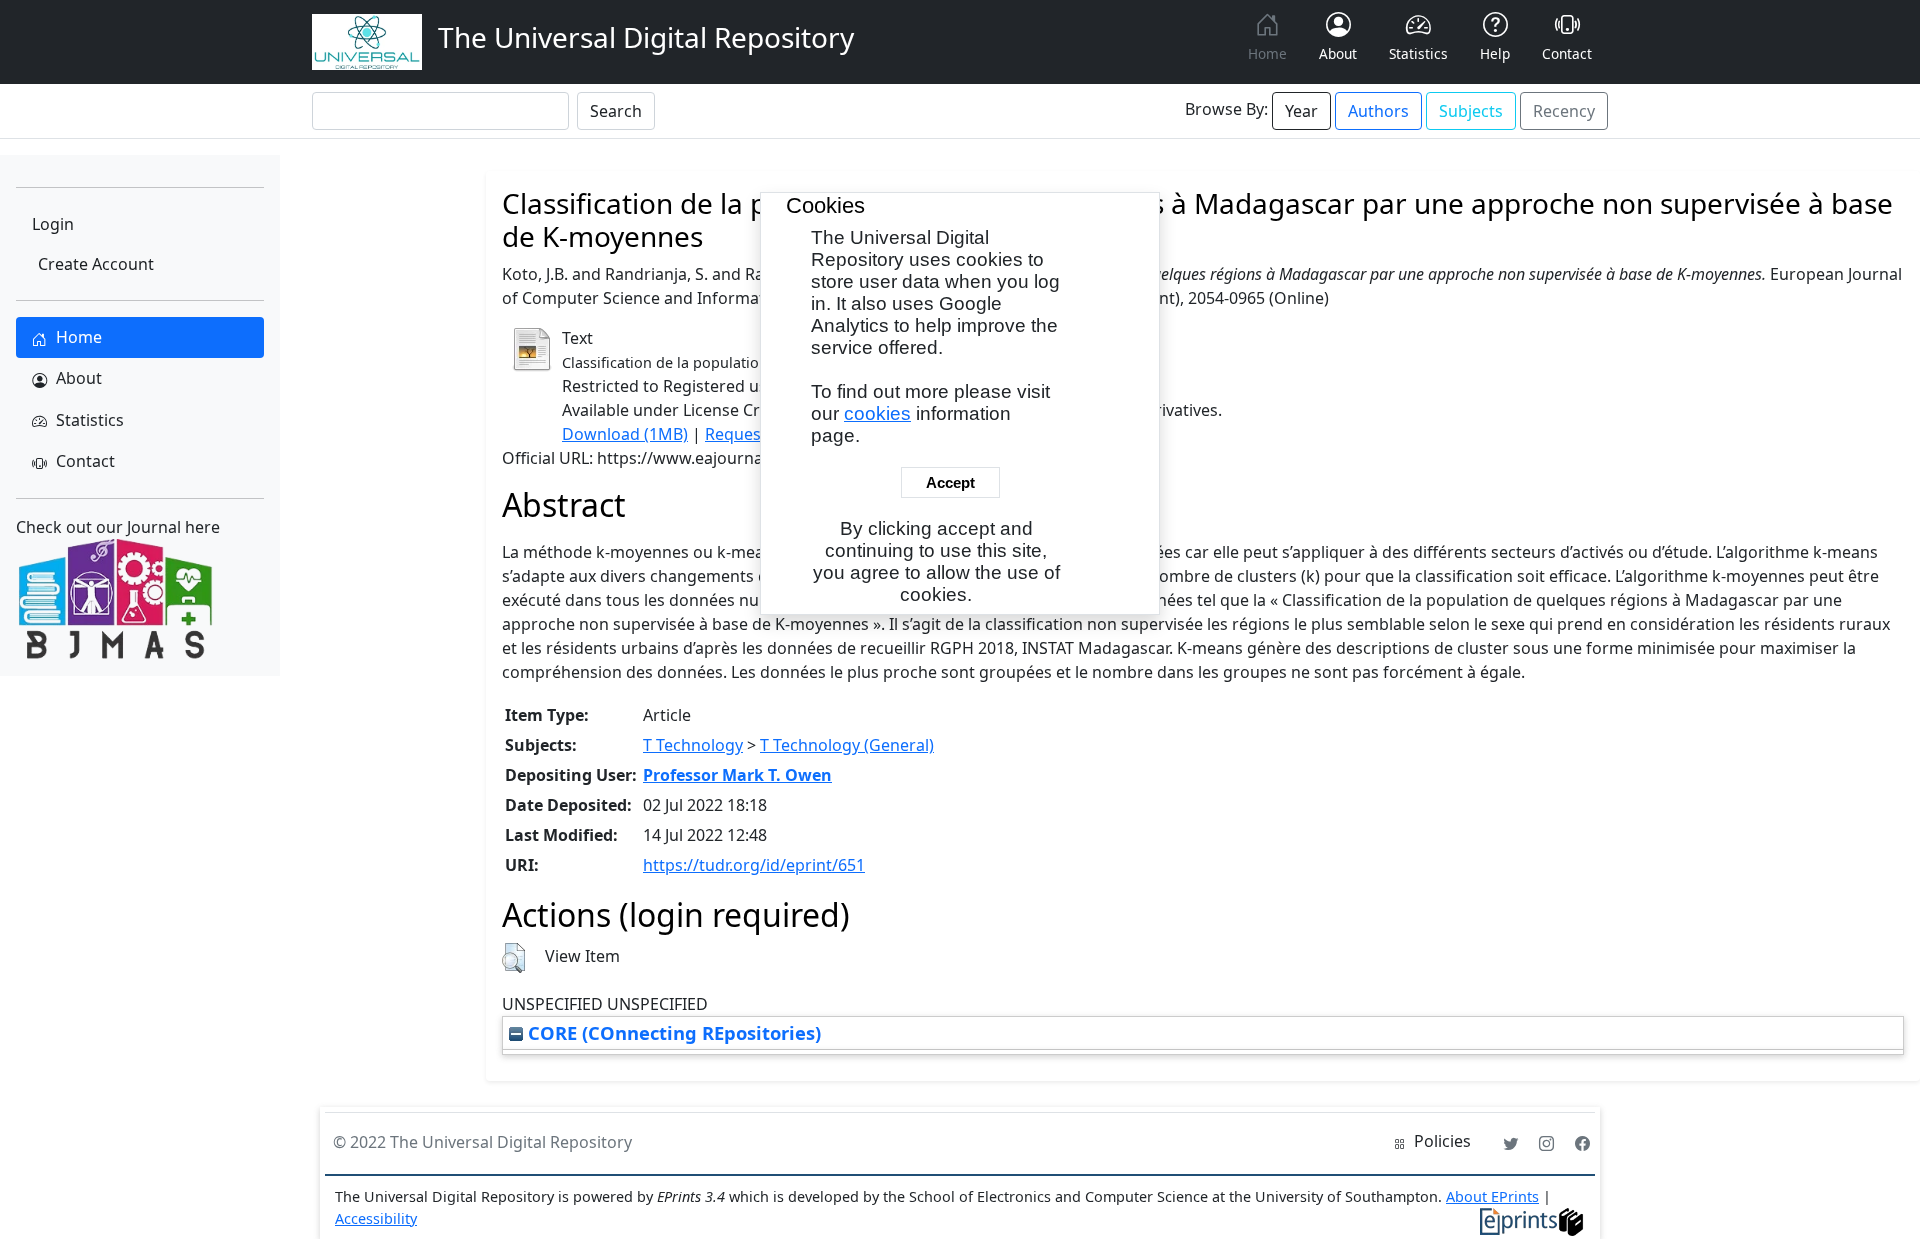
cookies (877, 413)
